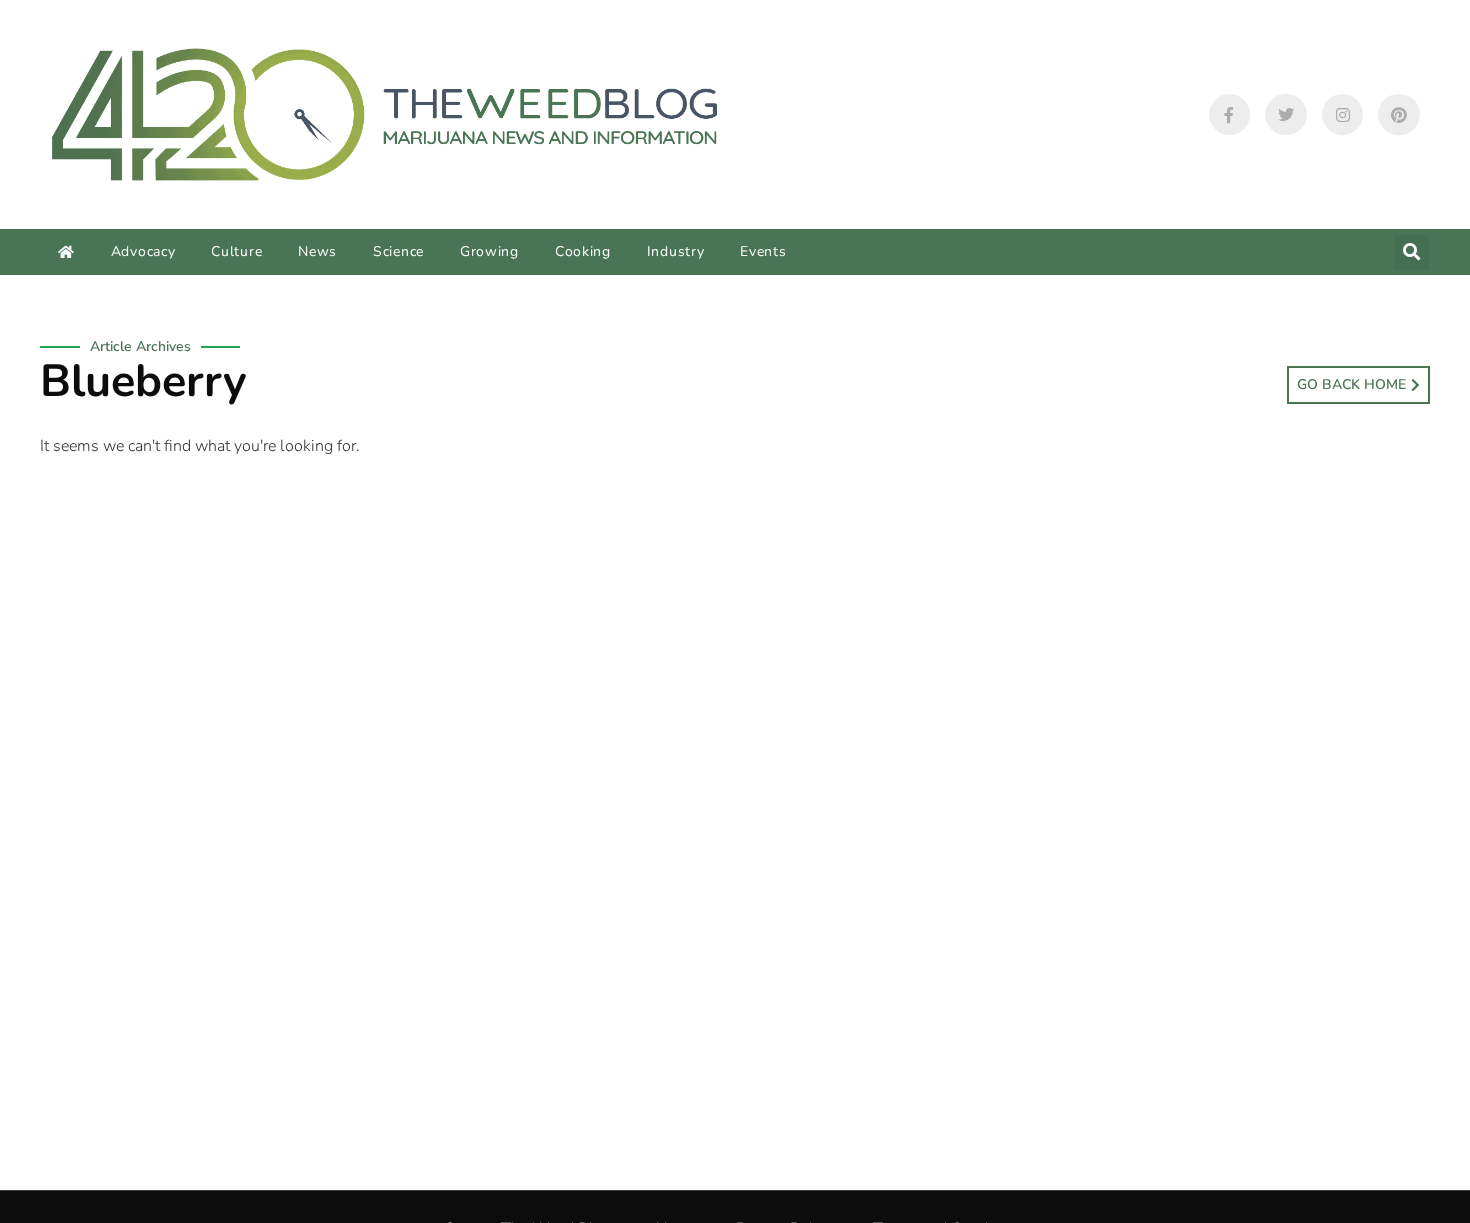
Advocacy (143, 251)
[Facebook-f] (1230, 115)
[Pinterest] (1399, 115)
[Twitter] (1286, 115)
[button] (1411, 252)
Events (763, 251)
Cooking (583, 251)
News (317, 251)
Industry (676, 251)
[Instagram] (1343, 115)
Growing (489, 251)
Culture (236, 251)
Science (398, 251)
